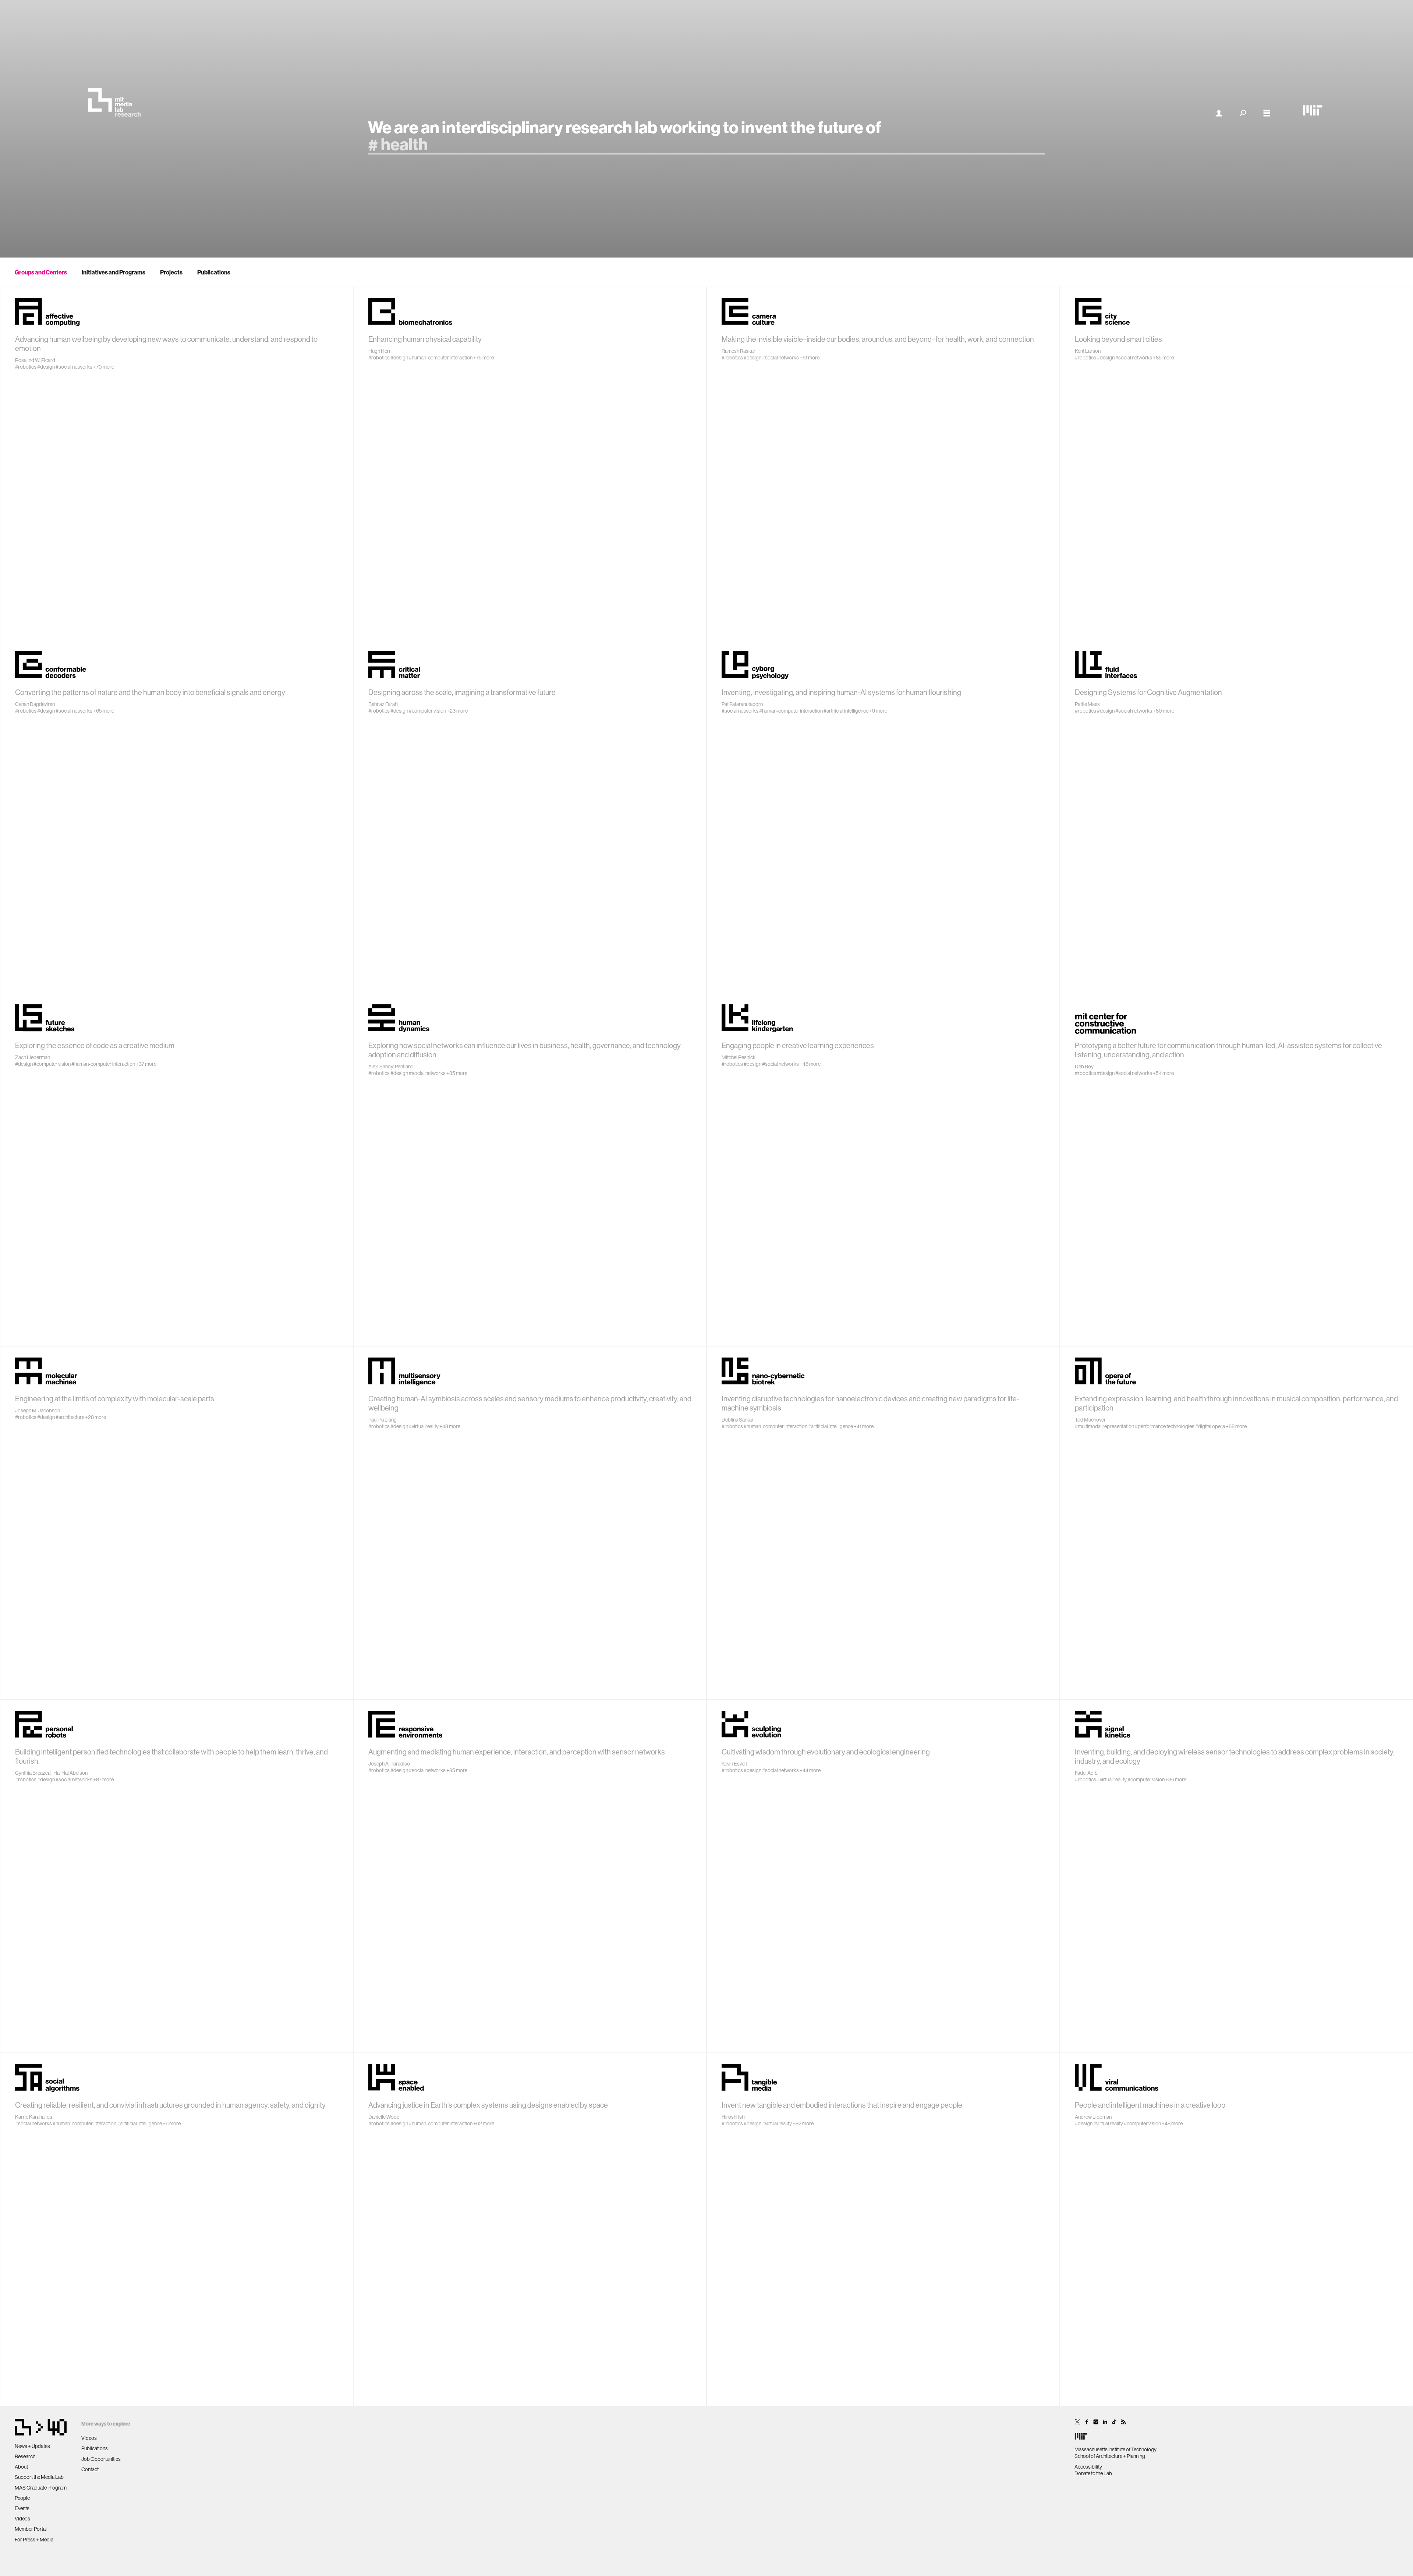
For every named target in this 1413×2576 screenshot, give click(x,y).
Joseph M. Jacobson (38, 1411)
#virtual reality (424, 1426)
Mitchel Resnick (739, 1057)
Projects (171, 272)
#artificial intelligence (846, 711)
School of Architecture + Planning (1110, 2456)
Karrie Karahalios (34, 2117)
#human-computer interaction (441, 358)
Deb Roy (1084, 1067)
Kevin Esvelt (734, 1764)
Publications (214, 272)
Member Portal (31, 2529)
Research (25, 2456)
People (22, 2498)
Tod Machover (1090, 1420)
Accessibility (1088, 2467)
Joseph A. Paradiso (389, 1764)
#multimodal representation (1104, 1426)
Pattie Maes (1087, 704)
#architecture (70, 1417)
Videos (22, 2519)
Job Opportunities (101, 2459)
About (21, 2467)
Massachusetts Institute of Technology (1115, 2449)
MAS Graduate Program (41, 2488)
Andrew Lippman (1093, 2117)
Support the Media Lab (39, 2477)
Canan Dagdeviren (35, 704)
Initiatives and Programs (114, 272)
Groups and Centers (41, 272)
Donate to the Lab (1093, 2473)
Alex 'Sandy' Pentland (391, 1067)
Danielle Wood (384, 2117)
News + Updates (32, 2446)
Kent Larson (1088, 351)
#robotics (26, 367)
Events (22, 2508)
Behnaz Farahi (383, 704)
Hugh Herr (380, 351)
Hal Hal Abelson (70, 1773)
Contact (90, 2469)
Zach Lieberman (33, 1057)
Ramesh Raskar (739, 351)
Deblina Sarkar (738, 1420)
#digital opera (1210, 1426)
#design (46, 367)
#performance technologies (1165, 1426)
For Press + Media (34, 2540)
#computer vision (427, 711)
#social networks (74, 367)
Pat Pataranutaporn (742, 704)
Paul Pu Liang (383, 1420)
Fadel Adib (1086, 1773)
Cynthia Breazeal (33, 1773)
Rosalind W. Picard (35, 360)
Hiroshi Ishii (734, 2117)
